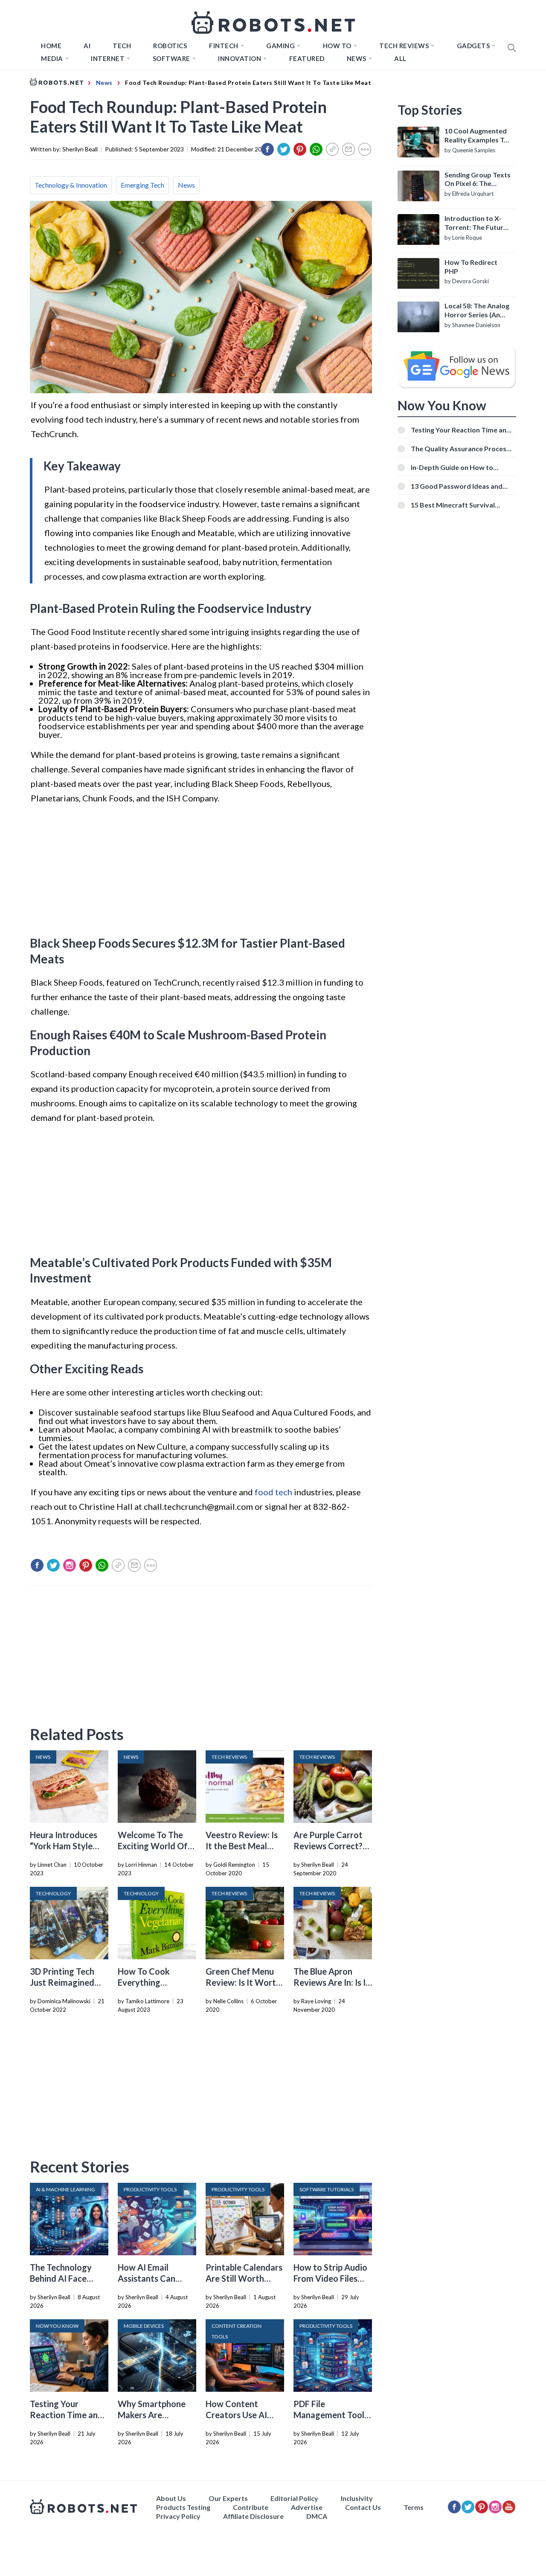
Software (171, 58)
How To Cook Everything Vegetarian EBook (153, 1982)
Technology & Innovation (71, 185)
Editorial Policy (294, 2498)
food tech (273, 1492)
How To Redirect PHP (471, 267)
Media (52, 58)
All (400, 58)
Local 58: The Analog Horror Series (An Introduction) (477, 310)
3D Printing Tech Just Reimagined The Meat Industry (66, 1982)
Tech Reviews (404, 46)
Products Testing (183, 2507)
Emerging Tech (142, 185)
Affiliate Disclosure (253, 2516)
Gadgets (473, 46)
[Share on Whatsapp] (316, 149)
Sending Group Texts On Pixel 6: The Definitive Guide (478, 180)
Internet (108, 58)
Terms (414, 2507)
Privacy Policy (178, 2516)
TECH (122, 46)
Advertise (307, 2507)
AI (87, 46)
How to (337, 46)
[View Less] (365, 149)
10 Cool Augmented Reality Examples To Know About (476, 136)
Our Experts (228, 2498)
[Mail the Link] (349, 149)
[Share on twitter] (284, 149)
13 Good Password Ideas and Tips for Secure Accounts (457, 486)
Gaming (280, 46)
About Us (171, 2498)
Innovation (240, 58)
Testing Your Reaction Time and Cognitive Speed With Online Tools (461, 430)
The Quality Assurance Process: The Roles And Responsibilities (461, 448)
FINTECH (224, 46)
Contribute (251, 2507)
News (357, 58)
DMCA (317, 2516)
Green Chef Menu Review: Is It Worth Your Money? (243, 1982)
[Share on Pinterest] (300, 149)
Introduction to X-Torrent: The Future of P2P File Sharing (476, 223)
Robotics (170, 46)
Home (51, 46)
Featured (307, 58)
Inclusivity (357, 2498)
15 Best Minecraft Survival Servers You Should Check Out (459, 505)
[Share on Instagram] (70, 1565)
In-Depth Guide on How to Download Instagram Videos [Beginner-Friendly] (456, 467)
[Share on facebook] (267, 149)
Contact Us (363, 2507)
